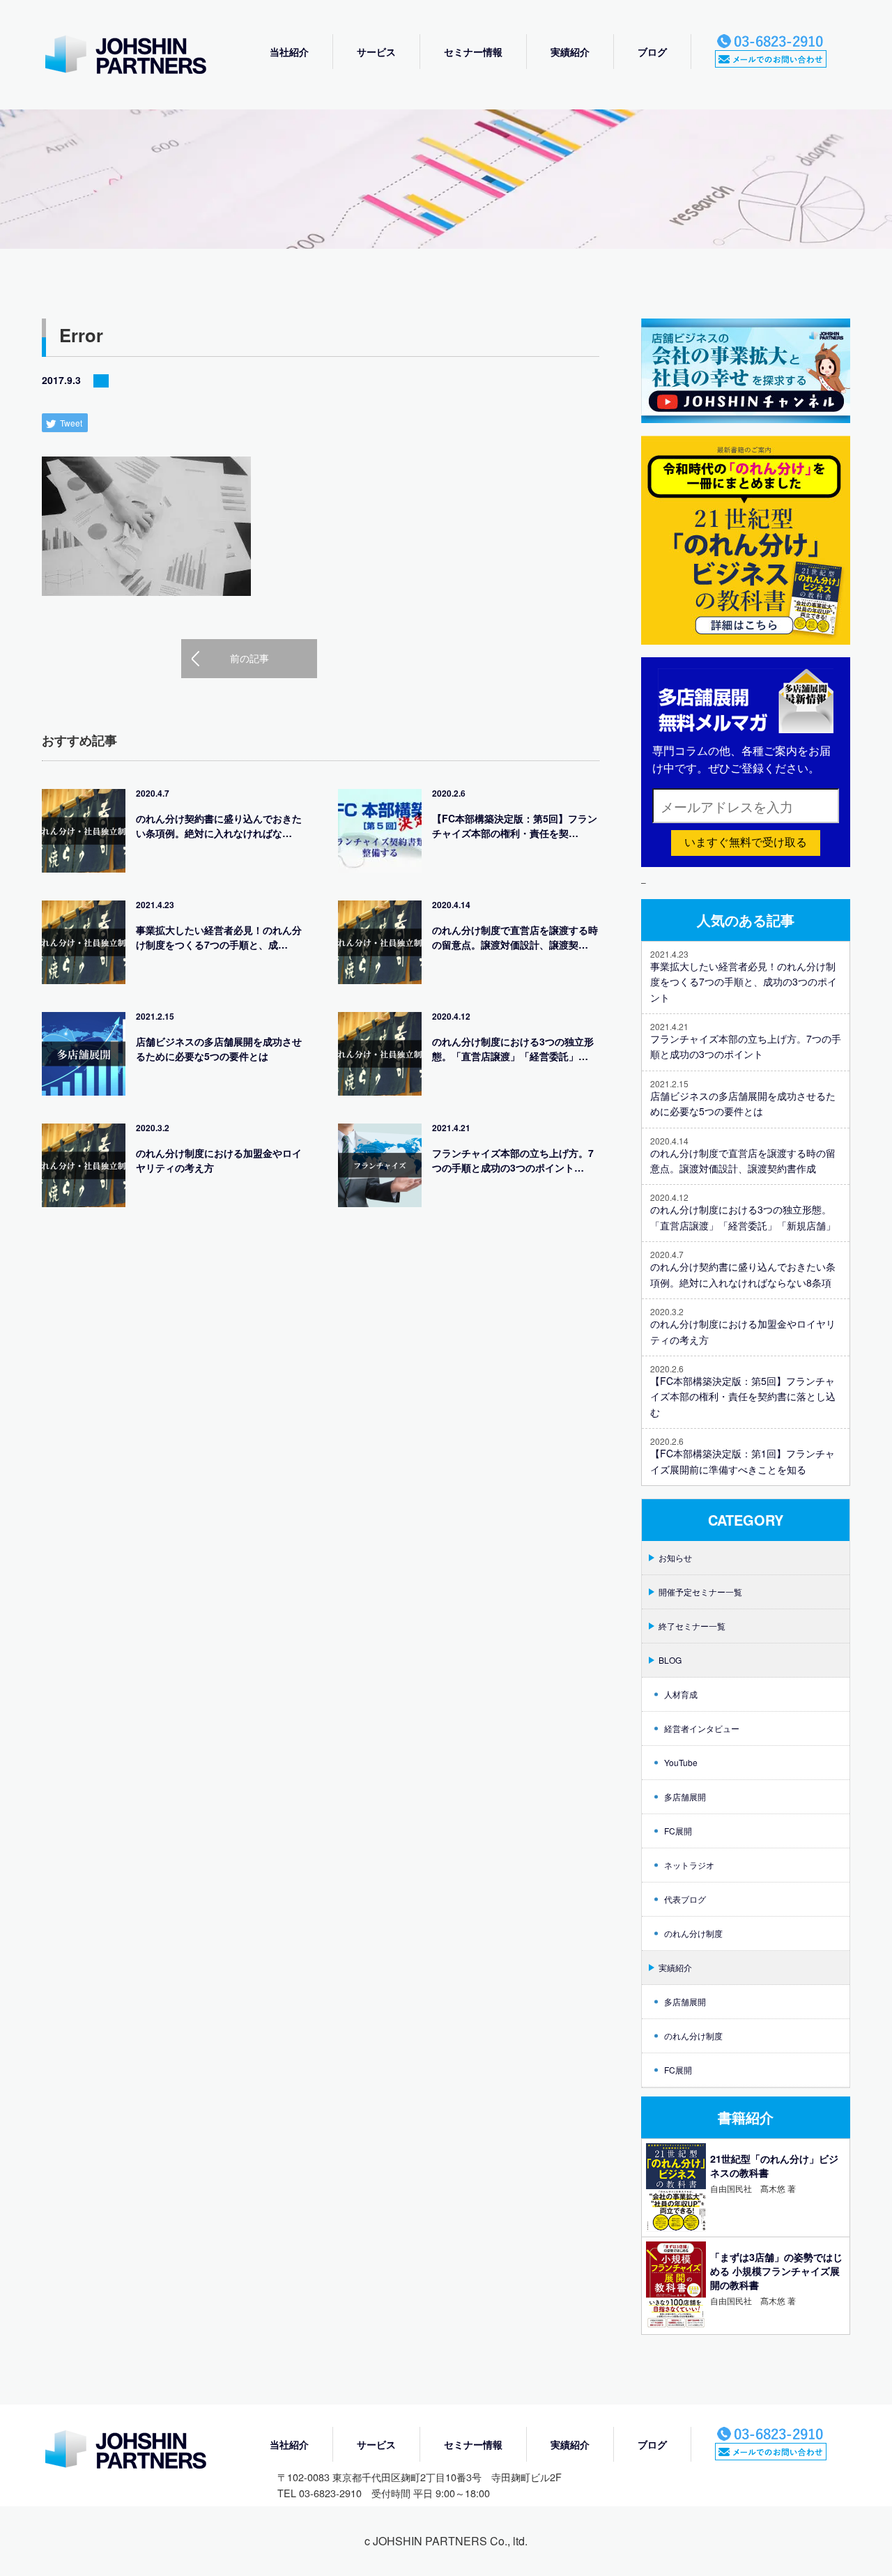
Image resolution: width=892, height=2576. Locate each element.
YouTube (681, 1762)
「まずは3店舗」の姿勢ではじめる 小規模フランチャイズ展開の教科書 (776, 2271)
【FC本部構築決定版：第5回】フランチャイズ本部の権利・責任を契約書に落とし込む (743, 1396)
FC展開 (678, 1831)
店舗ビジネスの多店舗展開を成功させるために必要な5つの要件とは (219, 1049)
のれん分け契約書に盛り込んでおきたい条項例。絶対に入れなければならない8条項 (743, 1274)
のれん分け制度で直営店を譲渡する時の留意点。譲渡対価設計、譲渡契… (515, 937)
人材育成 (681, 1694)
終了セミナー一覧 (692, 1626)
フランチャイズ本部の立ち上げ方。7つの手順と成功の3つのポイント (746, 1046)
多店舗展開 (685, 1796)
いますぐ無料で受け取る (746, 842)
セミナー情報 (473, 52)
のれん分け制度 (693, 1933)
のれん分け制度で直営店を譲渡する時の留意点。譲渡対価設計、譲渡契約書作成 (743, 1160)
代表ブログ (685, 1899)
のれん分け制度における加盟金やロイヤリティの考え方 (219, 1160)
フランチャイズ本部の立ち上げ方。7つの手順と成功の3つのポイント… (513, 1160)
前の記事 (249, 658)
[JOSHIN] (139, 2451)
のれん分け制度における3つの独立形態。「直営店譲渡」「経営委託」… (513, 1049)
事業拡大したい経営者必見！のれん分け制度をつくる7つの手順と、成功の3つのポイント (744, 982)
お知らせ (675, 1557)
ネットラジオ (689, 1865)
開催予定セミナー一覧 (700, 1592)
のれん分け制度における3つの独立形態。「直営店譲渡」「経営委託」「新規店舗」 (743, 1217)
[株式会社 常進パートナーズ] (139, 56)
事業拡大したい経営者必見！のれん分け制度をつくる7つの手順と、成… (219, 937)
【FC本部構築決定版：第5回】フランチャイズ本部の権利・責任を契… (515, 826)
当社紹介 (289, 52)
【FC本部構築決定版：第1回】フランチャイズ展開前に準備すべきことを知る (743, 1461)
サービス (376, 52)
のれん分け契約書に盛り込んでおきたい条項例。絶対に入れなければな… (219, 826)
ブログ (652, 52)
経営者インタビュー (702, 1728)
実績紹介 (570, 52)
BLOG (670, 1660)
